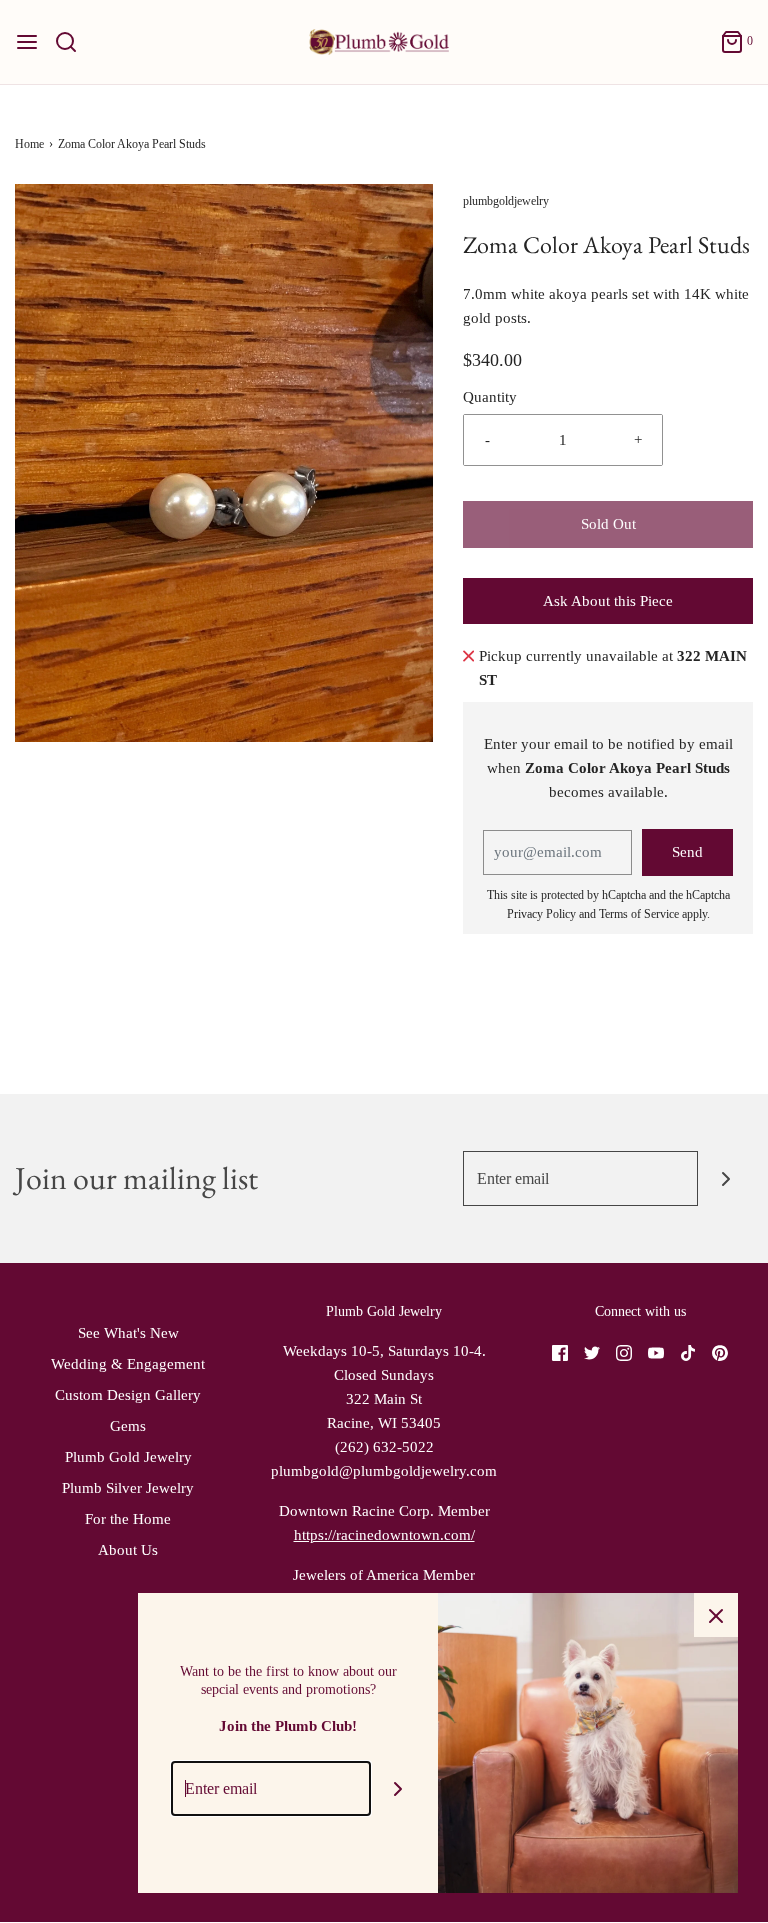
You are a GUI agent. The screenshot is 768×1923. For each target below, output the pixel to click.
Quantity (490, 397)
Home (29, 144)
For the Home (128, 1519)
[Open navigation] (27, 42)
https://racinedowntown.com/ (384, 1535)
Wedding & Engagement (128, 1364)
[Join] (725, 1178)
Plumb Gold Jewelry (128, 1457)
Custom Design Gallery (128, 1395)
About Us (128, 1550)
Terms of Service (639, 914)
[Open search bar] (73, 42)
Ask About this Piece (608, 601)
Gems (128, 1426)
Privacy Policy (541, 914)
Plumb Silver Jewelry (128, 1488)
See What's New (128, 1333)
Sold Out (608, 524)
